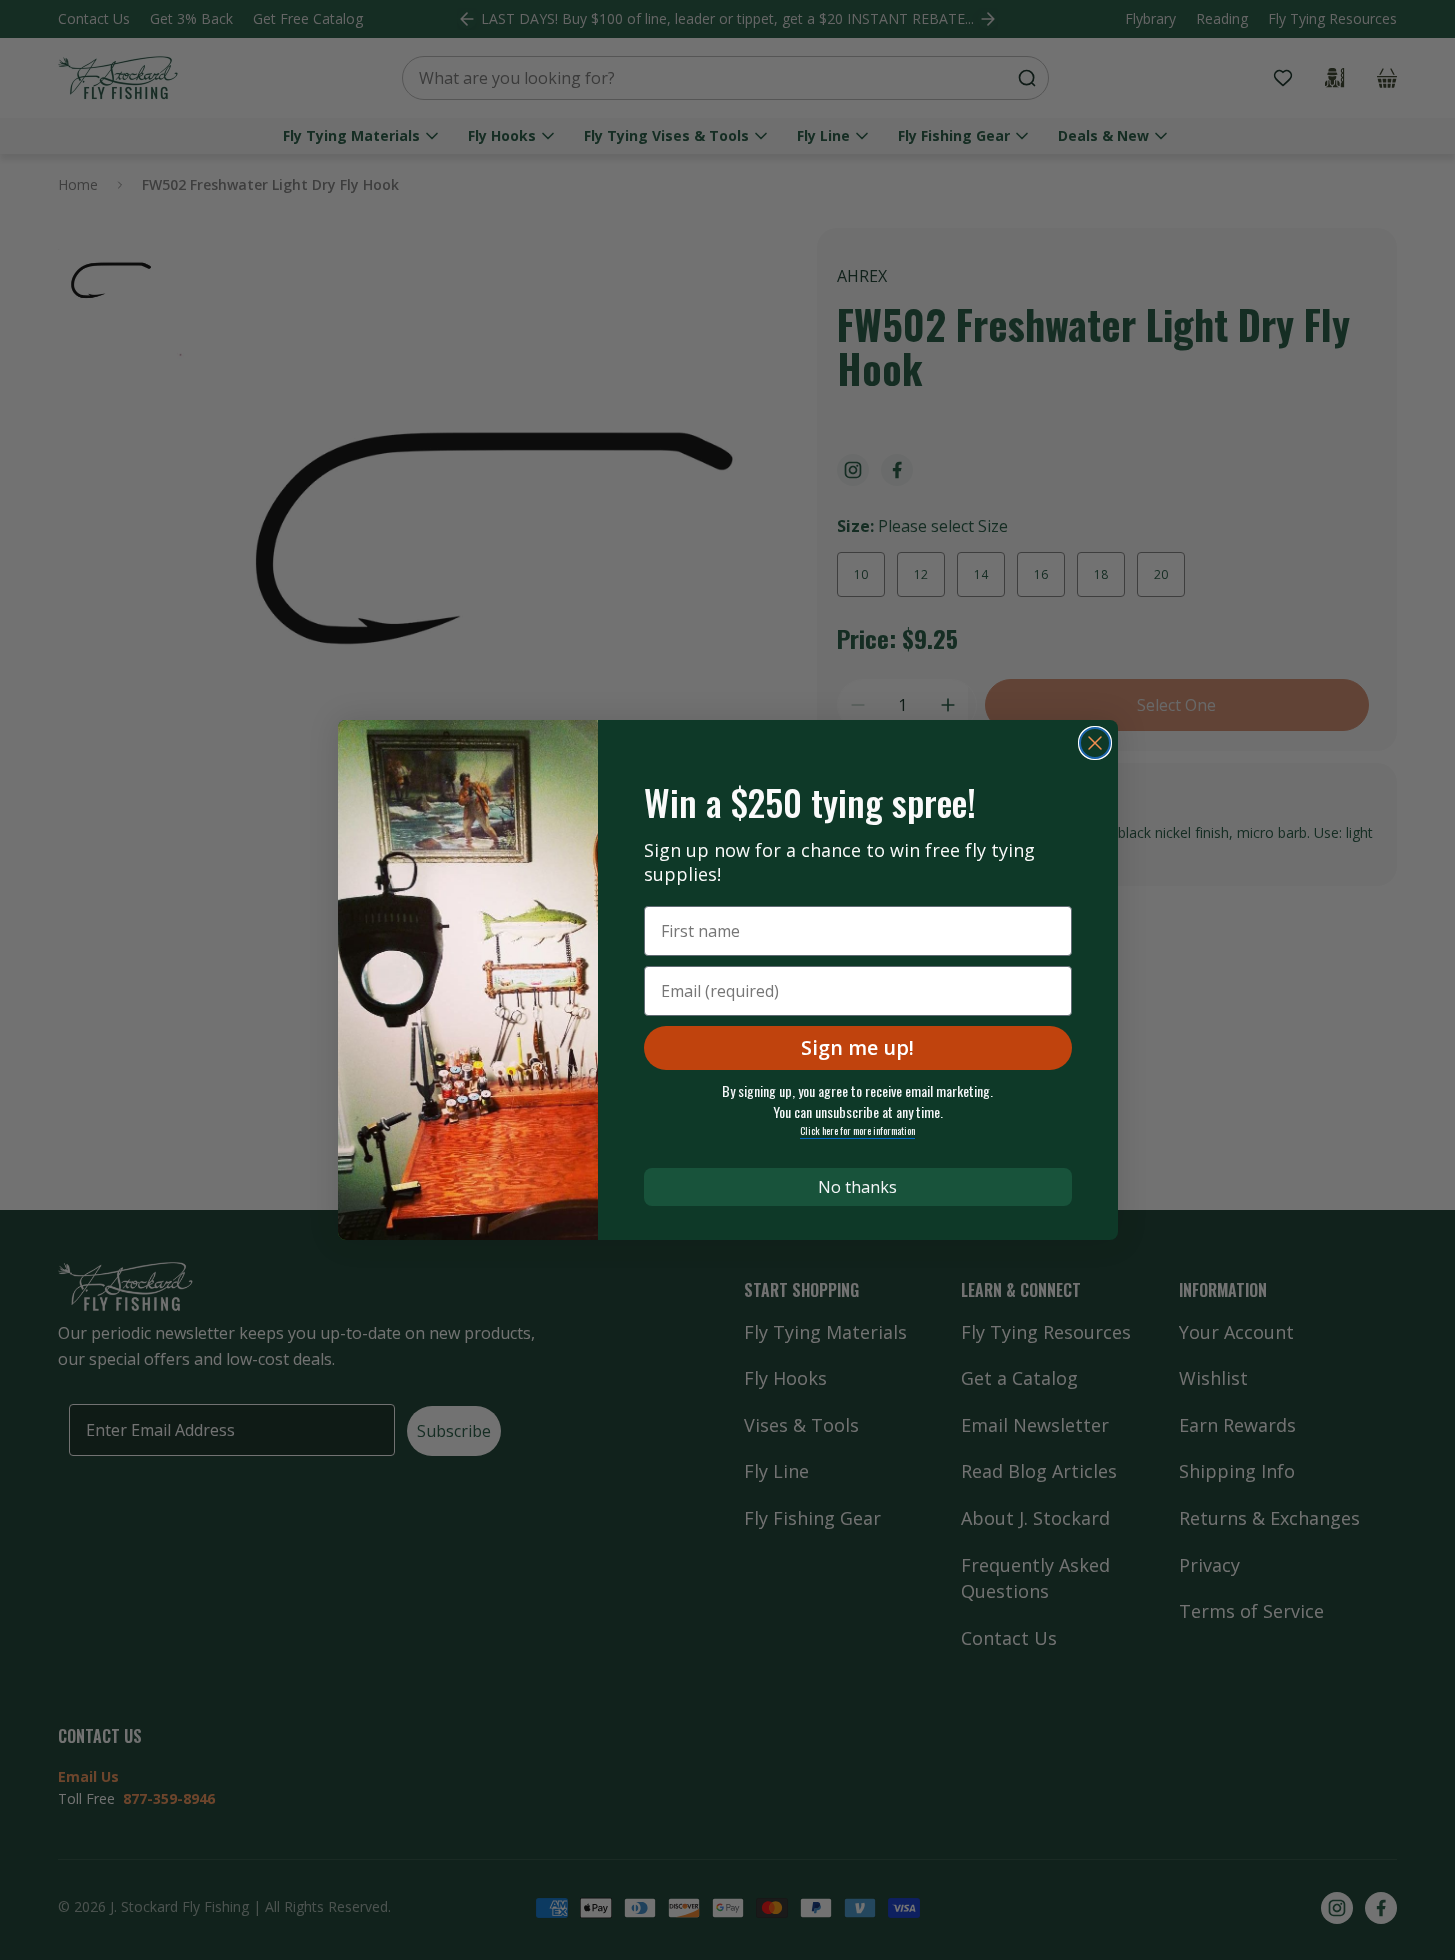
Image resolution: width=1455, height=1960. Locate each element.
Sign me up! (857, 1047)
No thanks (857, 1187)
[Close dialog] (1095, 743)
